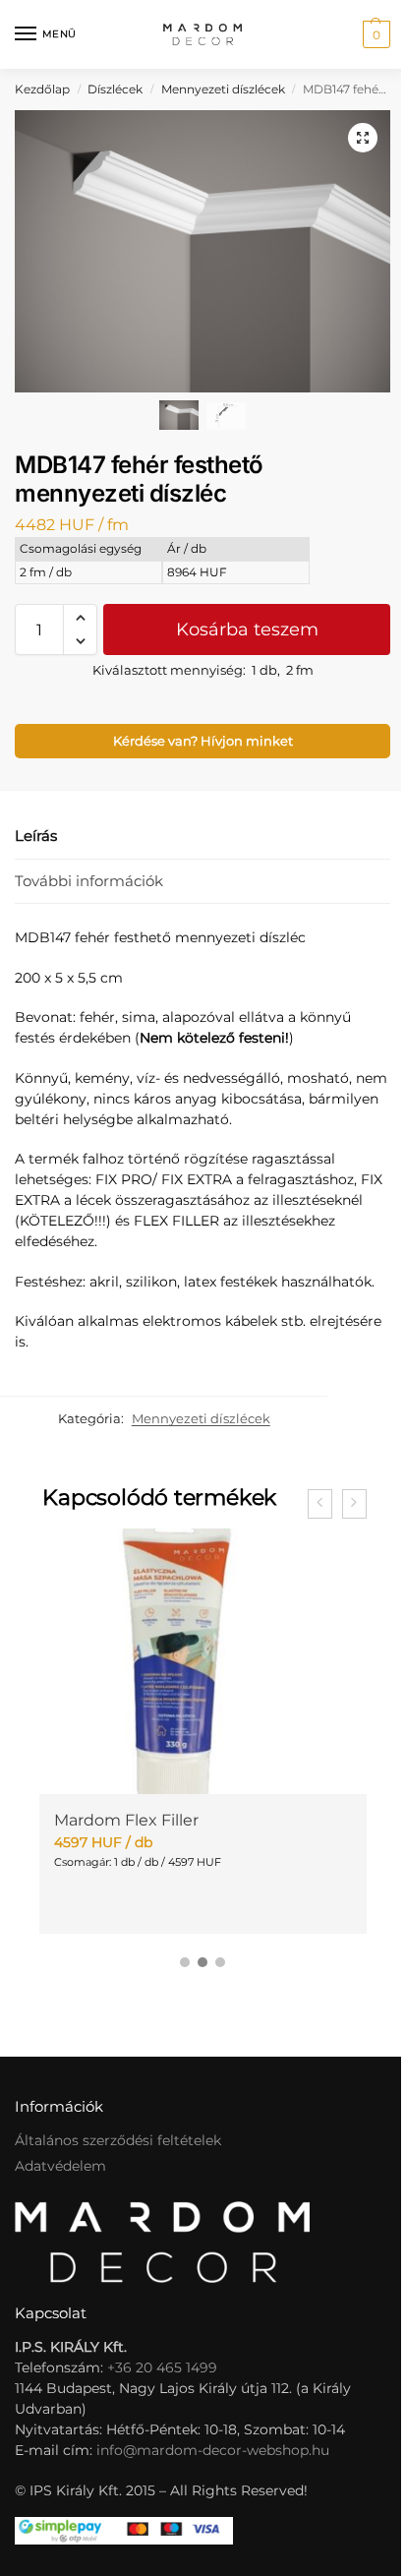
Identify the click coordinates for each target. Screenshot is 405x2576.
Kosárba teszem (247, 629)
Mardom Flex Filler (126, 1820)
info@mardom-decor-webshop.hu (213, 2450)
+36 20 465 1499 (162, 2367)
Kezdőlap (42, 89)
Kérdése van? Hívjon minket (203, 741)
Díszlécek (115, 89)
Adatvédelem (60, 2166)
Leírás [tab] (36, 836)
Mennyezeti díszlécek (223, 89)
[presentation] (320, 1504)
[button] (374, 34)
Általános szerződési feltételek (118, 2140)
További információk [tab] (89, 881)
